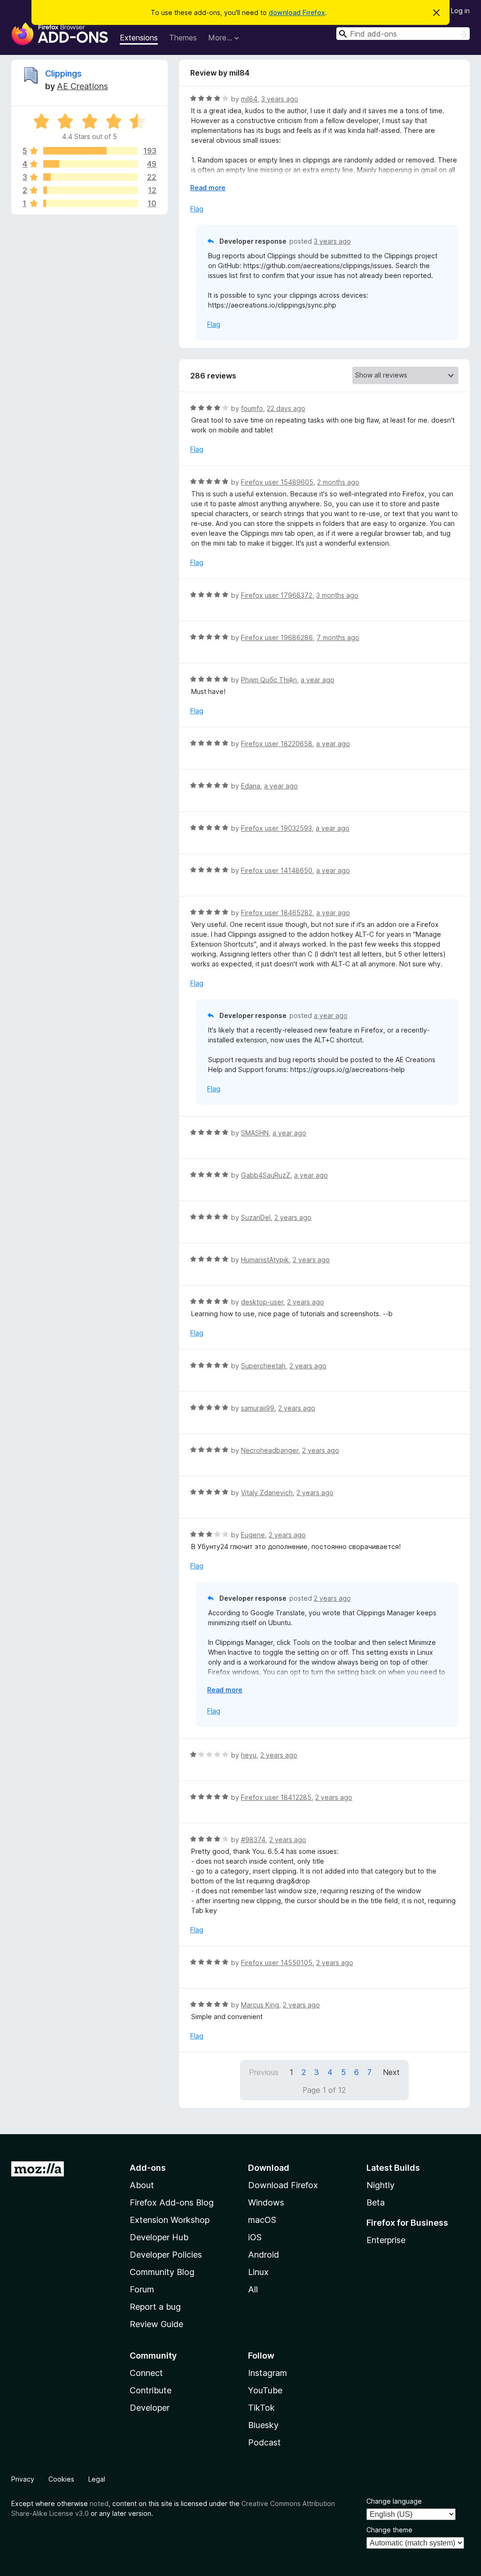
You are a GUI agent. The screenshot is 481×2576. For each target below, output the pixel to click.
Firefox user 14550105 (277, 1963)
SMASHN (255, 1133)
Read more (208, 188)
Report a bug (155, 2307)
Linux (258, 2272)
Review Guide (156, 2324)
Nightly (380, 2185)
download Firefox (297, 12)
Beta (376, 2202)
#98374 (253, 1839)
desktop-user (262, 1302)
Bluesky (263, 2425)
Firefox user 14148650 (277, 870)
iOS (255, 2237)
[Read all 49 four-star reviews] (90, 164)
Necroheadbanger (270, 1450)
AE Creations (82, 86)
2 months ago (338, 482)
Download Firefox (283, 2185)
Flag (197, 209)
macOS (262, 2220)
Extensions (139, 38)
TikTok (261, 2408)
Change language (394, 2501)
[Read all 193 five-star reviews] (90, 151)
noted (99, 2503)
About (142, 2185)
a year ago (318, 680)
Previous (264, 2072)
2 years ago (293, 1217)
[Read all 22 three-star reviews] (90, 177)
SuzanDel (256, 1217)
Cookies (61, 2479)
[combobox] (403, 34)
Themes (183, 38)
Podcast (264, 2442)
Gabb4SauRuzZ (266, 1175)
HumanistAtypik (265, 1260)
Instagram (268, 2373)
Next (391, 2072)
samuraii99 (258, 1408)
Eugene (253, 1535)
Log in (460, 11)
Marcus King (260, 2005)
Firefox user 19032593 (276, 828)
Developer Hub (159, 2237)
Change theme (389, 2530)
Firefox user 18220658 (277, 744)
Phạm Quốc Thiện (269, 680)
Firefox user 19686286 (277, 637)
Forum (142, 2289)
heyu (249, 1755)
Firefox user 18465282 (277, 913)
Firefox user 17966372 (277, 595)
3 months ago (337, 595)
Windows (266, 2202)
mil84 (249, 99)
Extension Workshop (170, 2220)
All (253, 2289)
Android (264, 2255)
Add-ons (148, 2168)
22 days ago (286, 408)
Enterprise (386, 2240)
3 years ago (280, 99)
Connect (146, 2373)
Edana (251, 786)
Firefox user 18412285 (276, 1797)
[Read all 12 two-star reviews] (90, 190)
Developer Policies (166, 2255)
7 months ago (338, 637)
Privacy (23, 2479)
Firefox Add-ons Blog (172, 2202)
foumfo (252, 408)
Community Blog (162, 2272)
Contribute (151, 2390)
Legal (97, 2479)
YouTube (265, 2390)
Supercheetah (263, 1366)
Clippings (63, 73)
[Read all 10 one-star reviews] (90, 203)
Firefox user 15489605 (277, 482)
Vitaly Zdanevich (267, 1492)
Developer (150, 2408)
